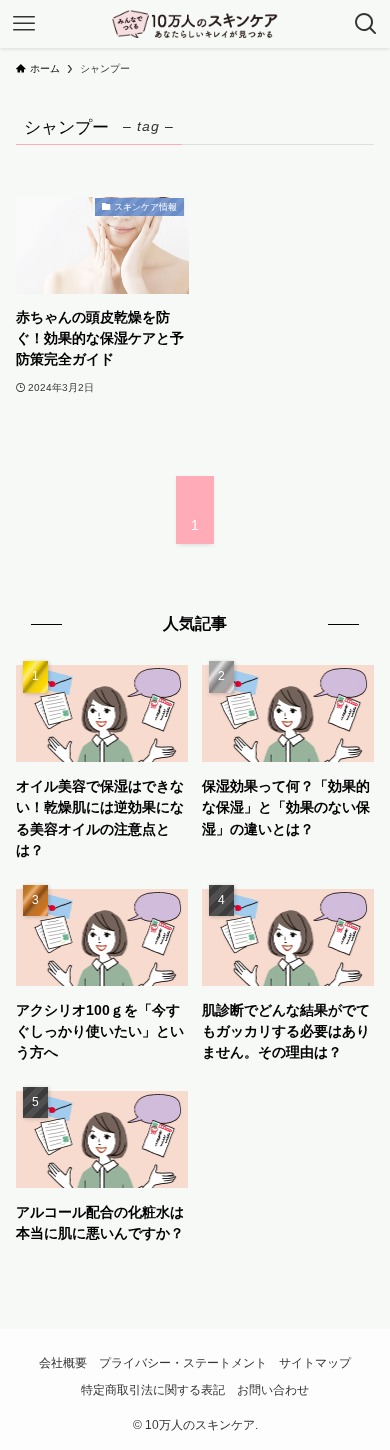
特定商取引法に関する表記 (153, 1389)
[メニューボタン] (24, 24)
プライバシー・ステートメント (183, 1362)
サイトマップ (315, 1362)
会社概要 (63, 1362)
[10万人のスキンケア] (195, 24)
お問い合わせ (273, 1389)
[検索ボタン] (366, 24)
